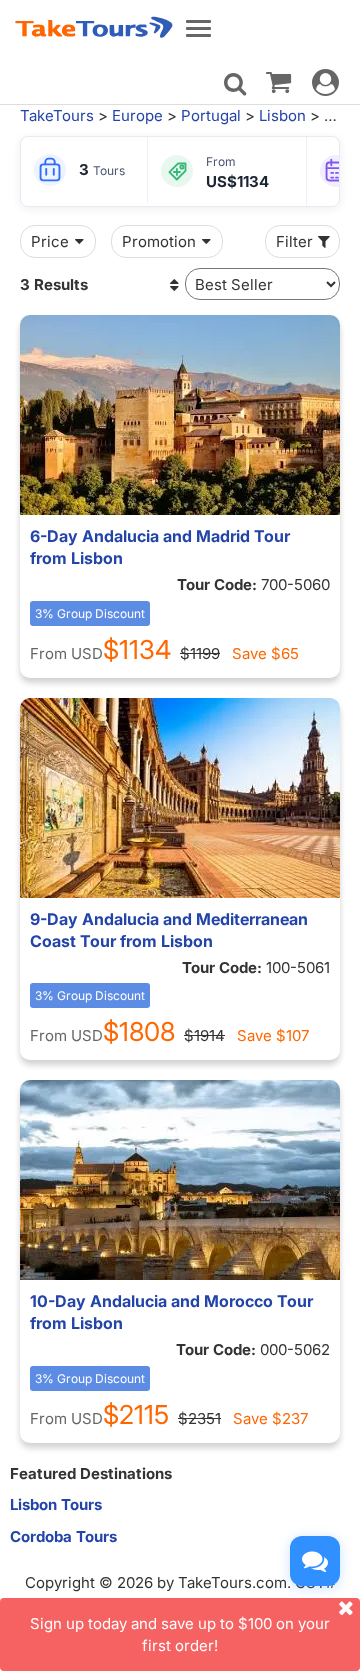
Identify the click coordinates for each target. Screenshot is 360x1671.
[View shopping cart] (278, 81)
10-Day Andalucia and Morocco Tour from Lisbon (171, 1312)
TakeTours (57, 115)
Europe (137, 115)
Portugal (211, 115)
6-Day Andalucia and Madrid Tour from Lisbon (160, 547)
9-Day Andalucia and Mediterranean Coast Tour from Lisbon (169, 930)
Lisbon (282, 115)
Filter (294, 241)
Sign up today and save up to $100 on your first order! (180, 1634)
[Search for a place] (235, 84)
